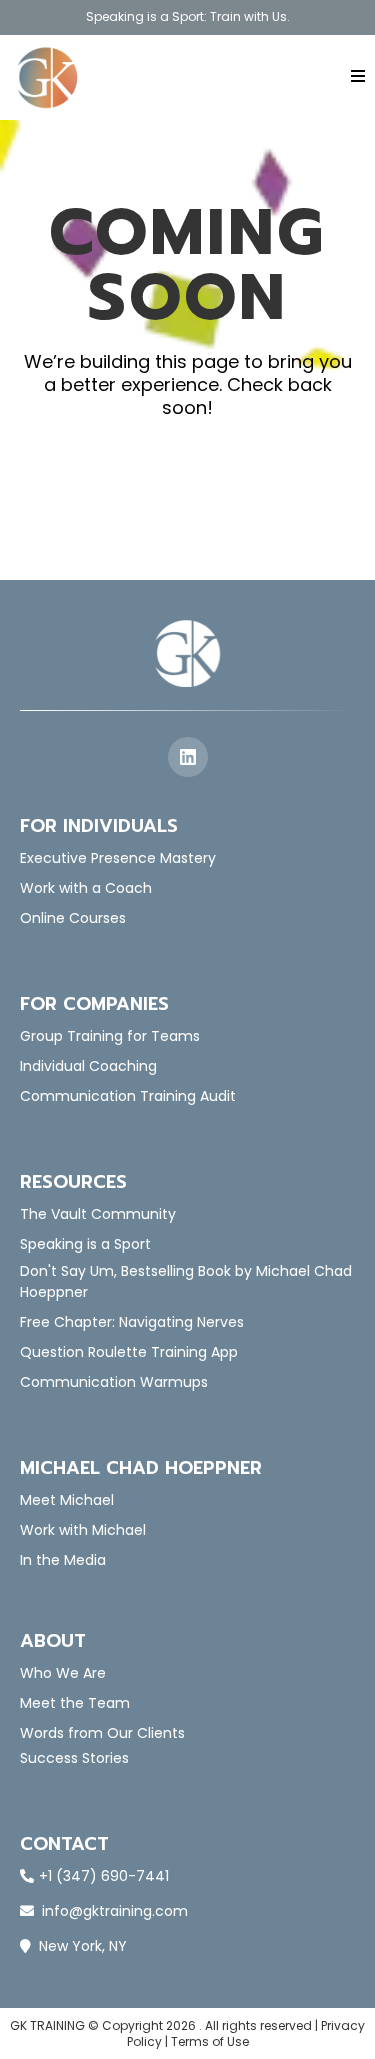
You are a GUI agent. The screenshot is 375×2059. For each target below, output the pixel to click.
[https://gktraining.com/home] (47, 77)
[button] (355, 77)
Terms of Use (210, 2041)
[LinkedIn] (188, 757)
